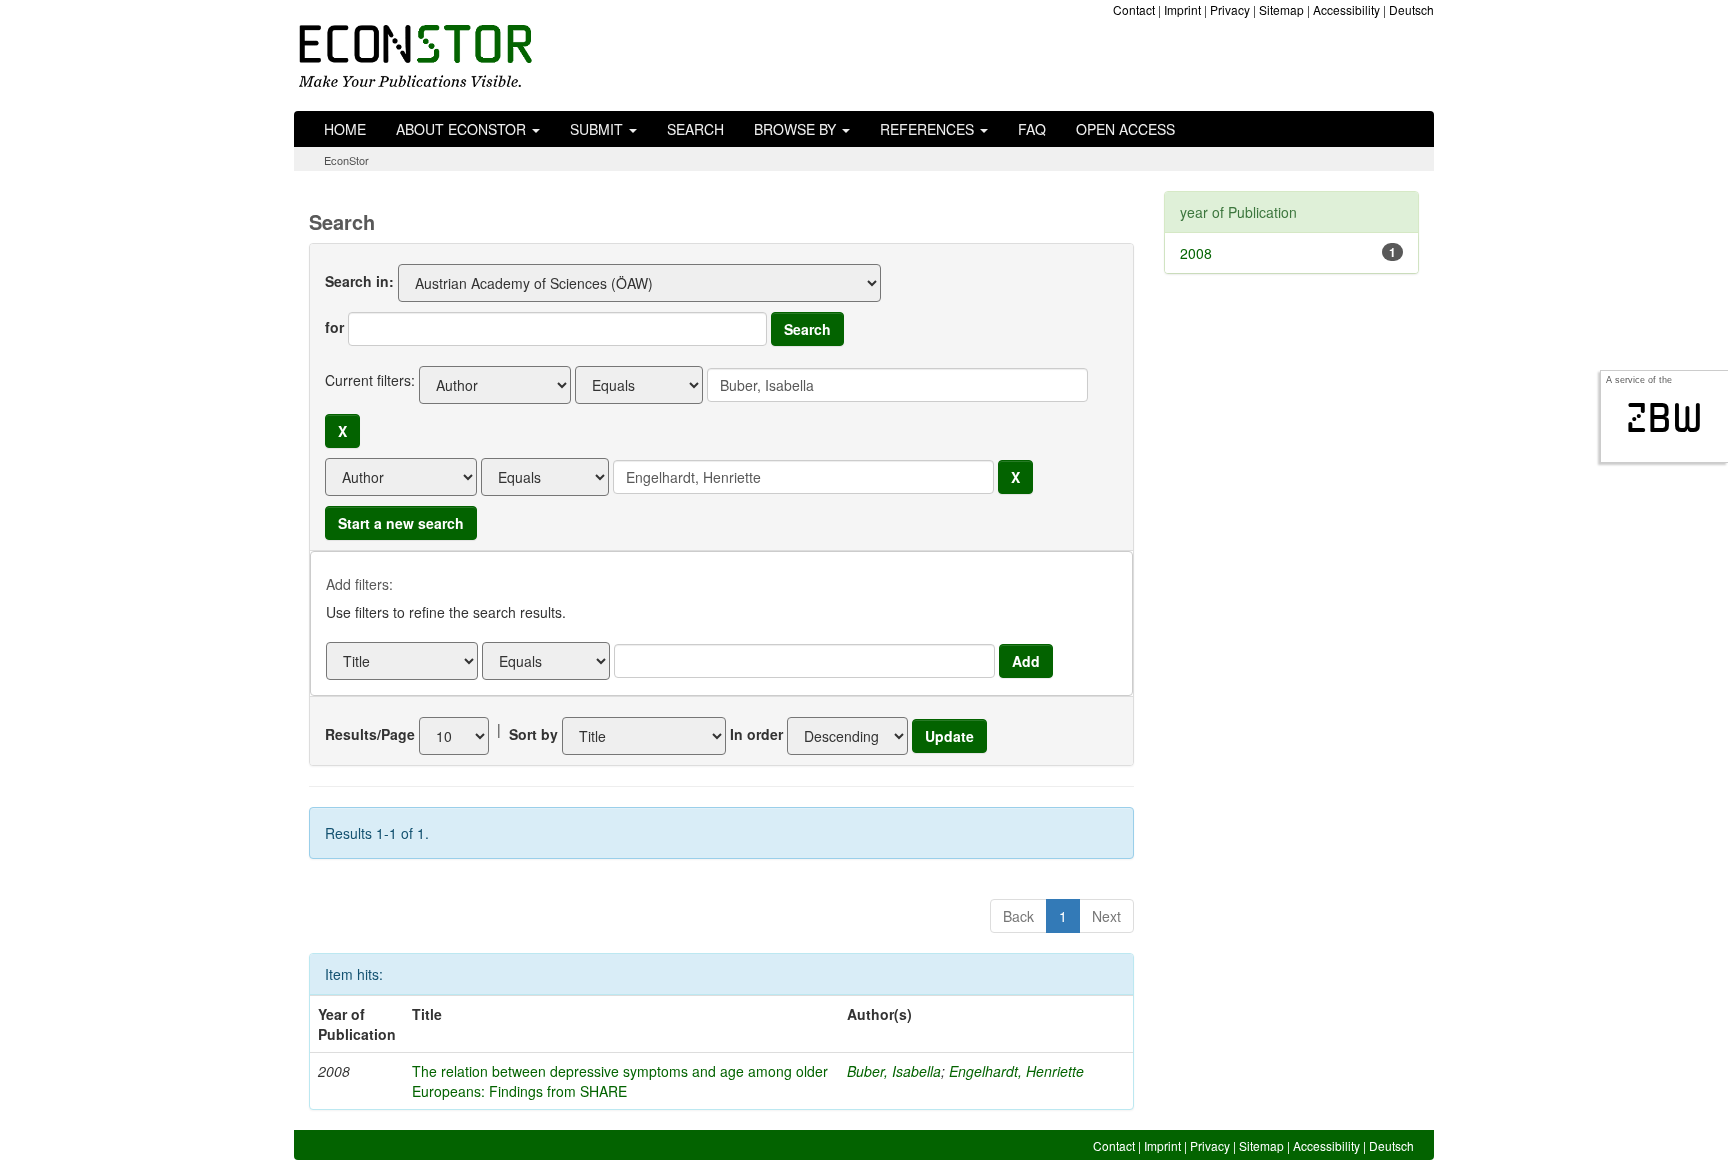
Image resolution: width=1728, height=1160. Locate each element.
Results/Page (370, 734)
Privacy (1230, 9)
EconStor (346, 160)
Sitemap (1281, 9)
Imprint (1182, 9)
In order (756, 734)
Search (695, 129)
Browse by (797, 129)
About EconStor (463, 129)
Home (345, 129)
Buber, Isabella (894, 1071)
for (334, 327)
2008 (1196, 253)
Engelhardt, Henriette (1016, 1071)
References (929, 129)
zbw (1664, 418)
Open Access (1125, 129)
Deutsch (1411, 9)
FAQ (1032, 129)
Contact (1134, 9)
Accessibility (1346, 9)
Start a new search (401, 523)
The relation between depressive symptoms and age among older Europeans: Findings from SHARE (620, 1081)
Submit (598, 129)
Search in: (359, 281)
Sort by (533, 734)
